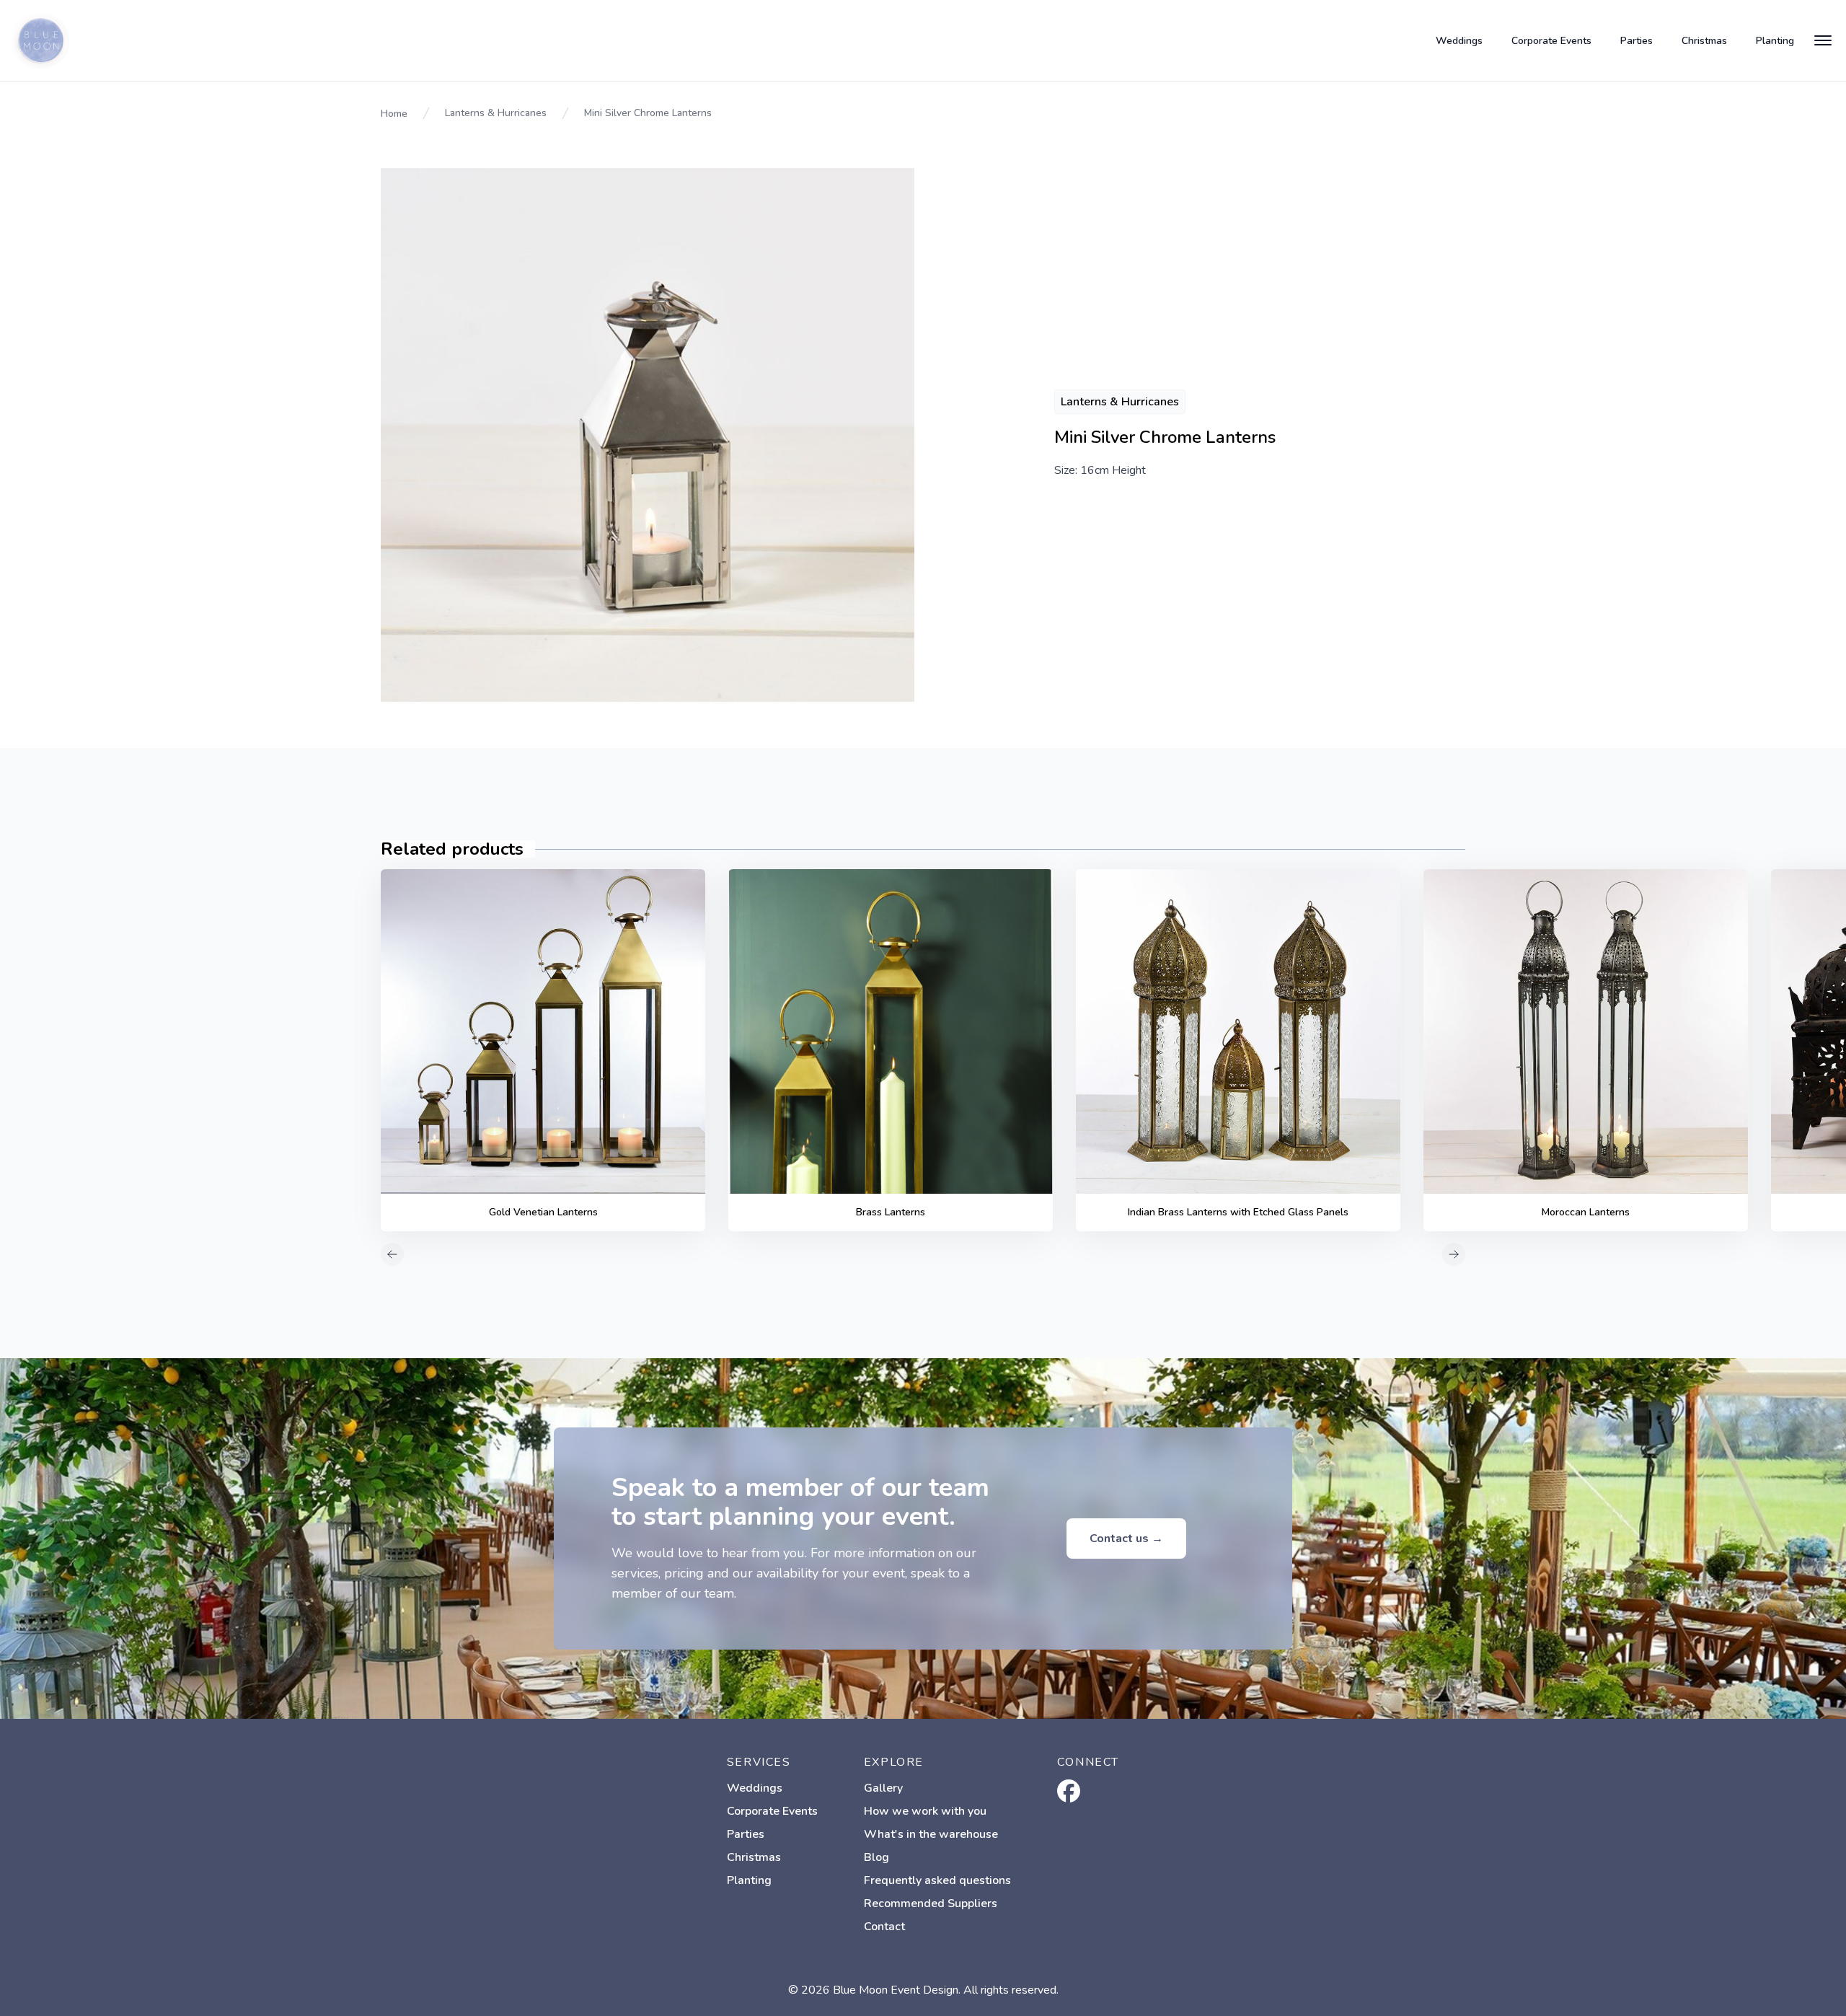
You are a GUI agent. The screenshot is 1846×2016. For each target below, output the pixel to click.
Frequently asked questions (937, 1880)
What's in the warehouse (931, 1834)
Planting (1775, 41)
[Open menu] (1823, 40)
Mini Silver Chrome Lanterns (648, 113)
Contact (884, 1927)
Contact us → (1126, 1539)
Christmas (1704, 41)
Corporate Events (1551, 41)
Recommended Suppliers (931, 1903)
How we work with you (925, 1811)
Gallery (883, 1788)
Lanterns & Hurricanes (496, 113)
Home (394, 114)
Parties (1637, 41)
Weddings (1459, 41)
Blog (876, 1857)
